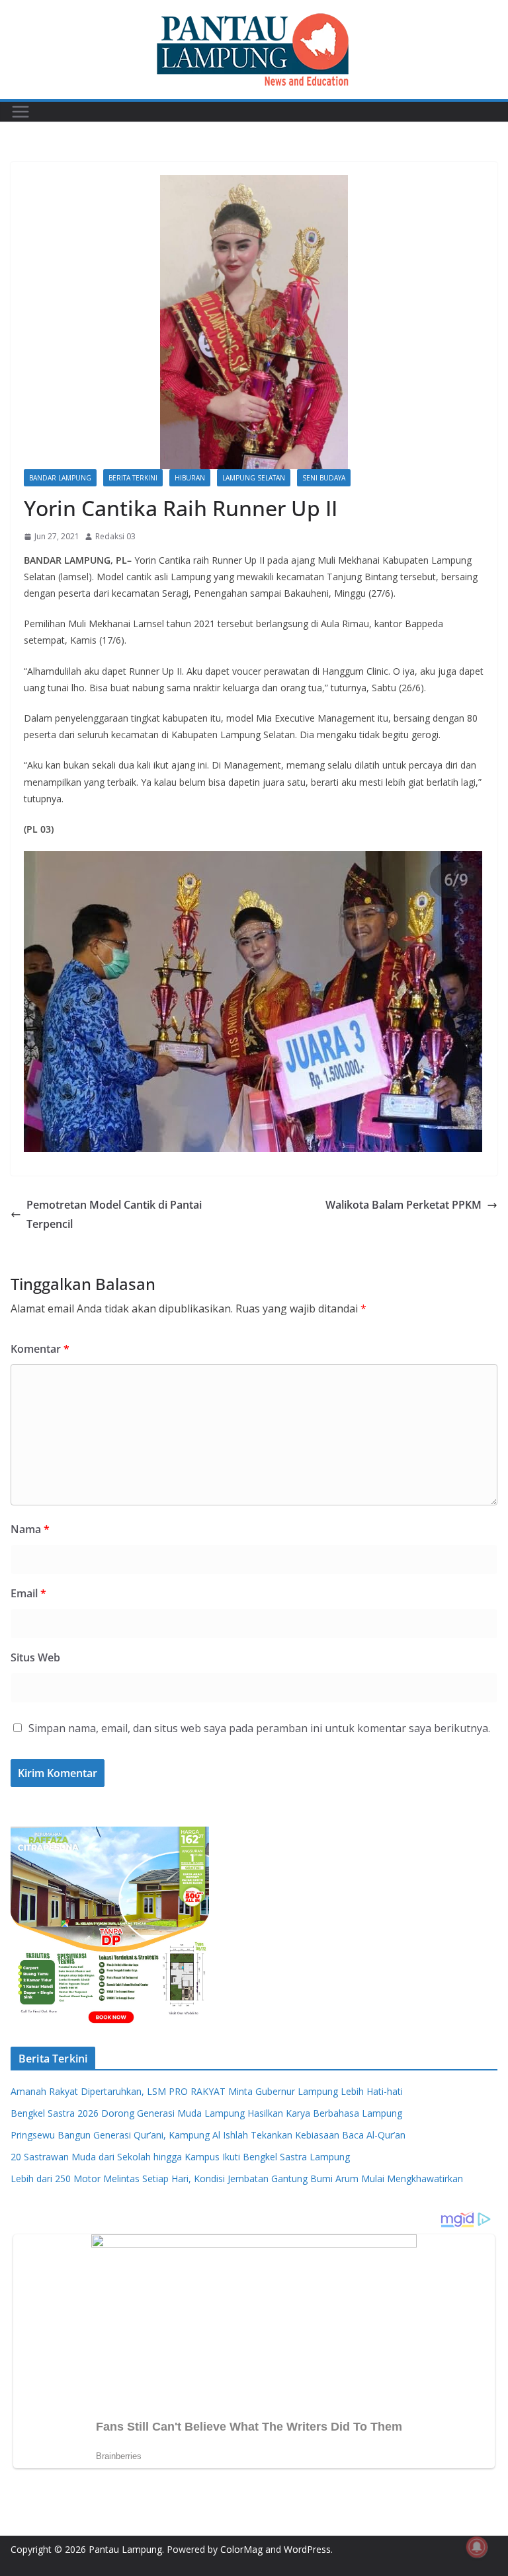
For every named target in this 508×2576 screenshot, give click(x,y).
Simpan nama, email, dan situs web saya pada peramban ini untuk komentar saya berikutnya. (259, 1728)
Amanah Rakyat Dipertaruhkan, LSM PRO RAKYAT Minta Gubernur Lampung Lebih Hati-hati (207, 2091)
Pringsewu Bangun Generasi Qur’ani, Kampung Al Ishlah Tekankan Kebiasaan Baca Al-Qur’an (208, 2135)
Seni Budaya (324, 478)
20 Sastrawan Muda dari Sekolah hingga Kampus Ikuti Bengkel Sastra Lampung (180, 2157)
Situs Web (35, 1657)
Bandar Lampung (60, 478)
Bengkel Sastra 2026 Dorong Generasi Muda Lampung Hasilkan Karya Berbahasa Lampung (206, 2113)
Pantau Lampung (125, 2549)
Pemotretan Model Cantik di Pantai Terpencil (114, 1214)
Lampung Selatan (254, 478)
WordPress (307, 2549)
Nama (30, 1529)
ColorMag (241, 2549)
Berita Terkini (133, 478)
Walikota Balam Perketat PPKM (403, 1205)
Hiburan (190, 478)
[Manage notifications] (477, 2547)
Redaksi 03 (115, 536)
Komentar (40, 1349)
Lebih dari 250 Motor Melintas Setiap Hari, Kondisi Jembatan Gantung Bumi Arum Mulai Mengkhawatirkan (237, 2178)
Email (28, 1593)
